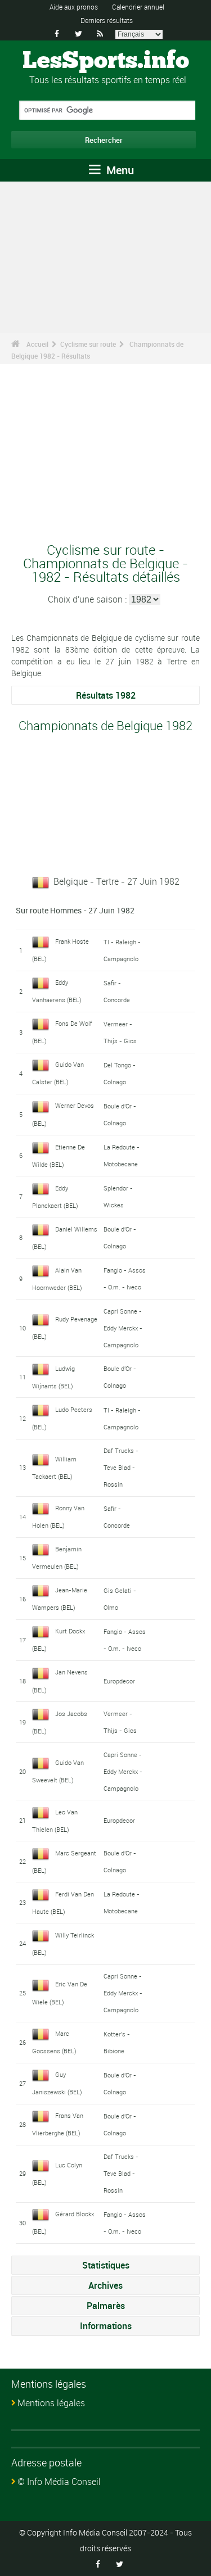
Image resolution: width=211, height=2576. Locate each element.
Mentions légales (51, 2403)
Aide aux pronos (74, 7)
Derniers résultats (107, 20)
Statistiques (106, 2265)
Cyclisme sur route (88, 344)
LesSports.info (106, 61)
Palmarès (106, 2306)
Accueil (37, 344)
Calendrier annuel (138, 7)
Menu (119, 170)
